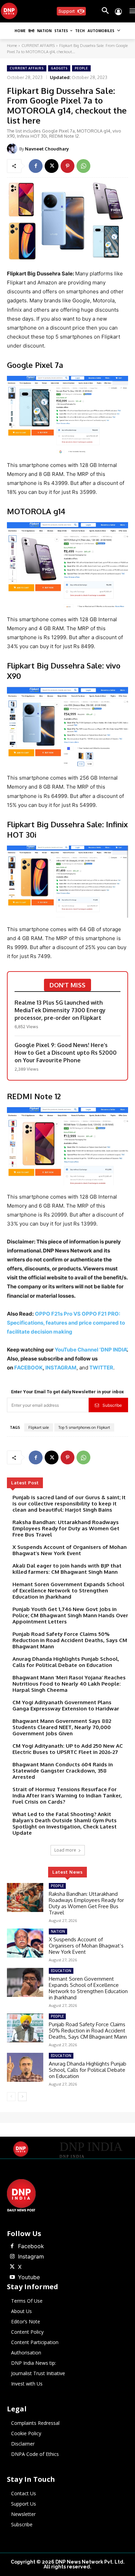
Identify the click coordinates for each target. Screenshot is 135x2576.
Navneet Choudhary (47, 149)
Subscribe (112, 1405)
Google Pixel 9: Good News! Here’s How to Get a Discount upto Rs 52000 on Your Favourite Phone (66, 1053)
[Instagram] (12, 2257)
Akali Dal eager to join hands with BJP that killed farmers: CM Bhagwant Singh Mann (67, 1569)
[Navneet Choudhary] (13, 149)
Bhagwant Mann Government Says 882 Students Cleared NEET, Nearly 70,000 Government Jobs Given (62, 1727)
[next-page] (22, 2097)
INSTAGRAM (61, 1368)
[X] (52, 166)
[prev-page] (11, 2097)
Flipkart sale (39, 1427)
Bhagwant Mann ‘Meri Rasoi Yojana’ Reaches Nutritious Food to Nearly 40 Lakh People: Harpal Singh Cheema (69, 1684)
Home (12, 46)
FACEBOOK (28, 1368)
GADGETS (59, 68)
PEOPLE (81, 68)
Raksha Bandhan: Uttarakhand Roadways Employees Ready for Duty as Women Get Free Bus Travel (66, 1528)
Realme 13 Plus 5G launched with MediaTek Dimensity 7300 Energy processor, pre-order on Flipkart (60, 1010)
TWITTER (101, 1368)
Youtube (29, 2277)
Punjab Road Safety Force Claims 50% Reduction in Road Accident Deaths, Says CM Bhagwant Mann (70, 1640)
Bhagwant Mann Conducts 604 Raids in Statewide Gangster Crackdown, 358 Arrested (63, 1771)
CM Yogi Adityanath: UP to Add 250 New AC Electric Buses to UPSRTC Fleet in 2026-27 (68, 1749)
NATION (58, 1931)
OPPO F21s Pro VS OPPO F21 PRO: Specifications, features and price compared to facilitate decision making (66, 1323)
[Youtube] (12, 2277)
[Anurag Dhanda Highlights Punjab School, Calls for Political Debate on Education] (25, 2067)
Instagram (31, 2256)
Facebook (31, 2246)
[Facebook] (36, 166)
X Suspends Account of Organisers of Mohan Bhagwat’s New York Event (70, 1550)
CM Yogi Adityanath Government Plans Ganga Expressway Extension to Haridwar (66, 1705)
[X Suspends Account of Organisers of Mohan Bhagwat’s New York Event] (25, 1943)
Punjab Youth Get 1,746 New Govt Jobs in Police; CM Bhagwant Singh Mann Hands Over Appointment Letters (70, 1615)
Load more (65, 1850)
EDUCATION (61, 1971)
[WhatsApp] (83, 166)
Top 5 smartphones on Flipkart (84, 1427)
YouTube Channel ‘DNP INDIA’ (91, 1350)
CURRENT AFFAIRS (38, 46)
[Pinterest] (67, 166)
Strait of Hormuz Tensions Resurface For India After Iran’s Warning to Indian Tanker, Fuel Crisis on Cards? (67, 1796)
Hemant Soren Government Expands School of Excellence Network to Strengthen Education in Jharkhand (68, 1591)
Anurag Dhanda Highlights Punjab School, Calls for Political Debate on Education (66, 1662)
